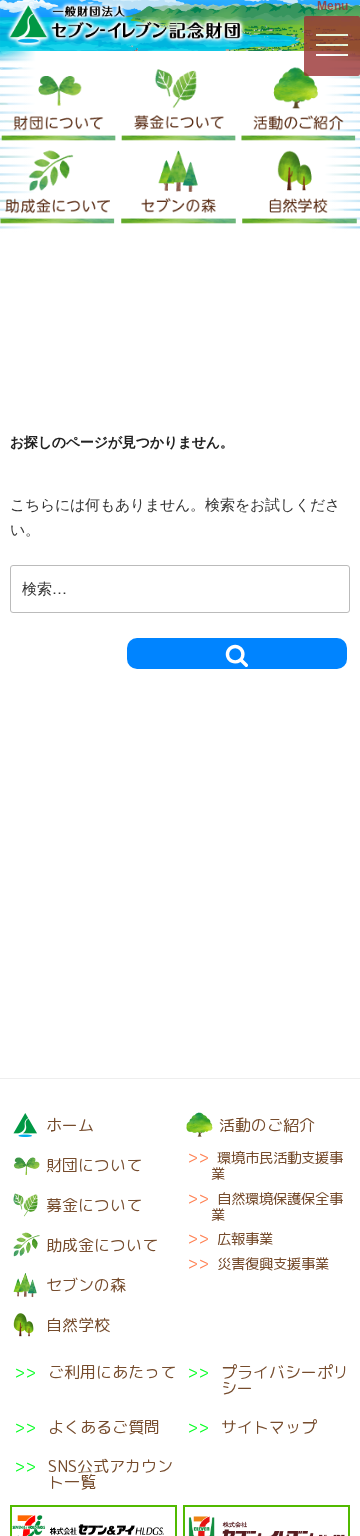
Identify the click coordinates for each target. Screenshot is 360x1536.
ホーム (70, 1125)
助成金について (57, 183)
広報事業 (245, 1239)
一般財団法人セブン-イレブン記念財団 (125, 24)
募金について (178, 100)
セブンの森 (178, 183)
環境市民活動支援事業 (277, 1166)
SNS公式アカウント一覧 (110, 1474)
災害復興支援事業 (273, 1264)
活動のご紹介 (298, 100)
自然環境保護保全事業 (277, 1207)
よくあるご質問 (104, 1427)
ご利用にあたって (112, 1373)
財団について (58, 100)
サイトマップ (269, 1427)
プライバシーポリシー (285, 1380)
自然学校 (299, 183)
